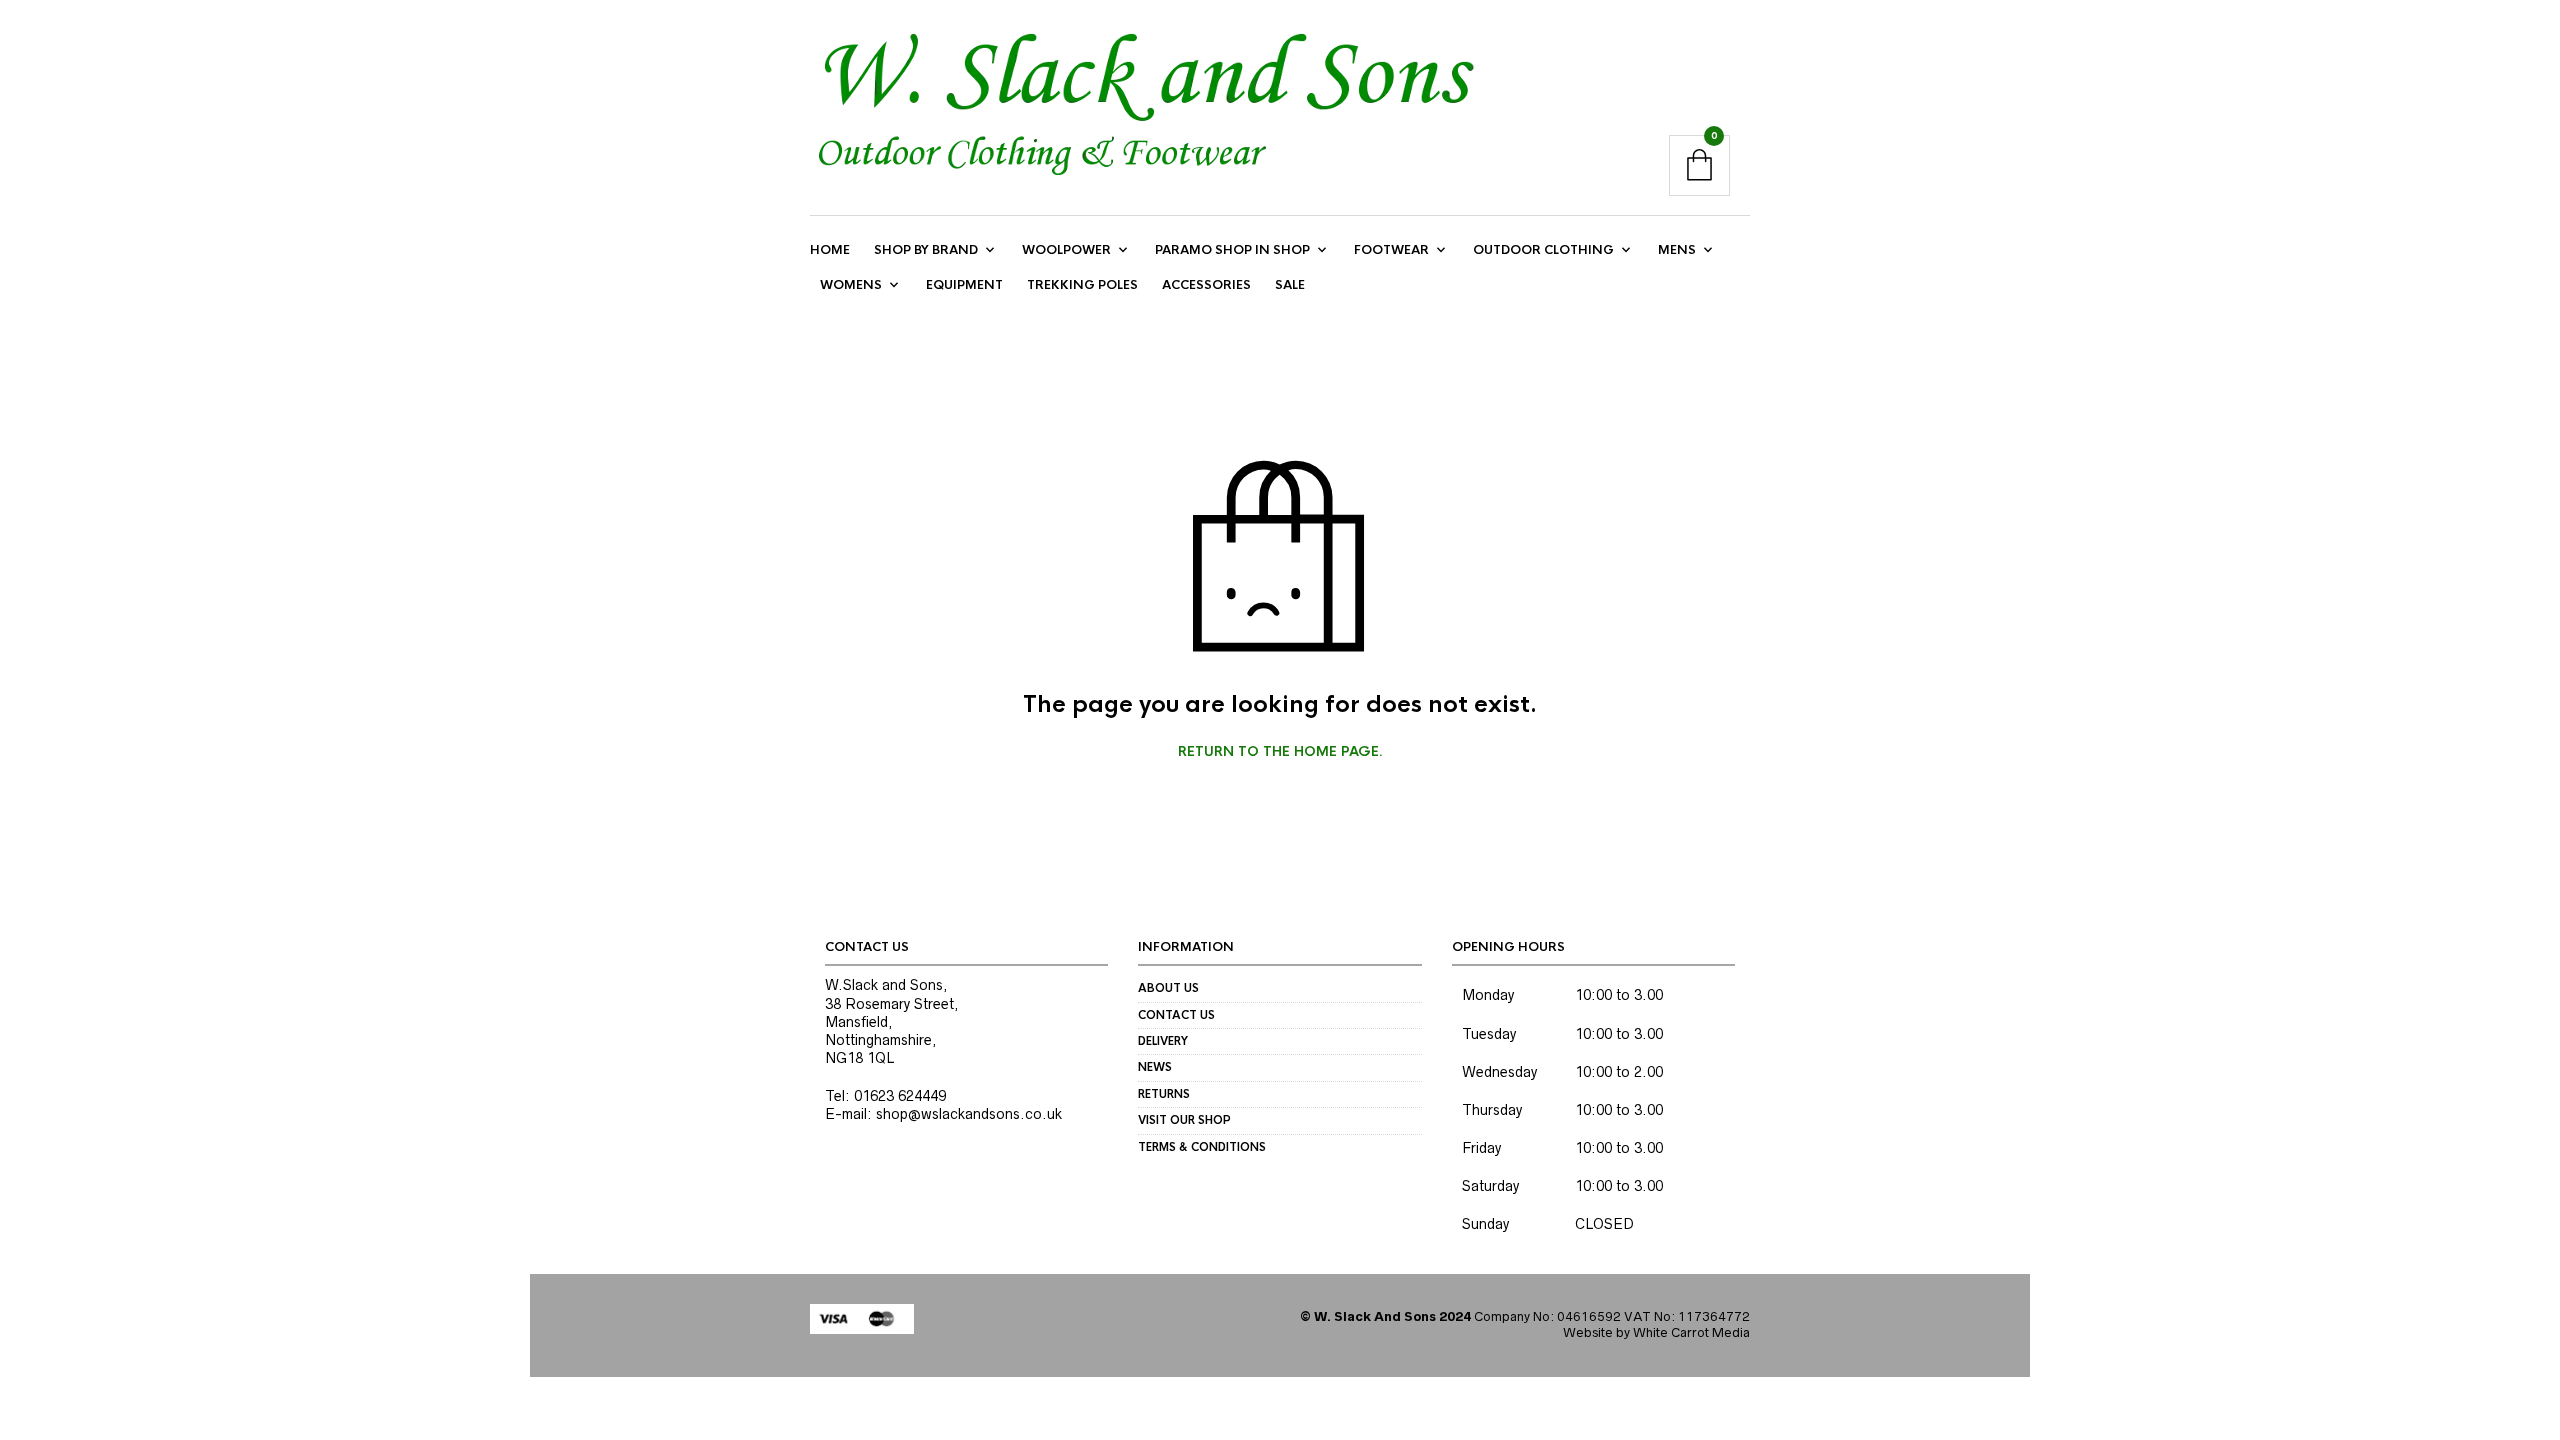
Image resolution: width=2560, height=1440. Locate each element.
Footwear (1391, 250)
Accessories (1206, 285)
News (1155, 1067)
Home (830, 250)
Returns (1164, 1094)
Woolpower (1066, 250)
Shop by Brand (926, 250)
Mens (1677, 250)
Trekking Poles (1082, 285)
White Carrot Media (1691, 1332)
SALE (1290, 285)
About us (1168, 988)
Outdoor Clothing (1543, 250)
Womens (851, 285)
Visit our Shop (1184, 1120)
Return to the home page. (1280, 752)
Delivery (1163, 1041)
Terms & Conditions (1202, 1147)
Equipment (964, 285)
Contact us (1176, 1015)
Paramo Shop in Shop (1232, 250)
